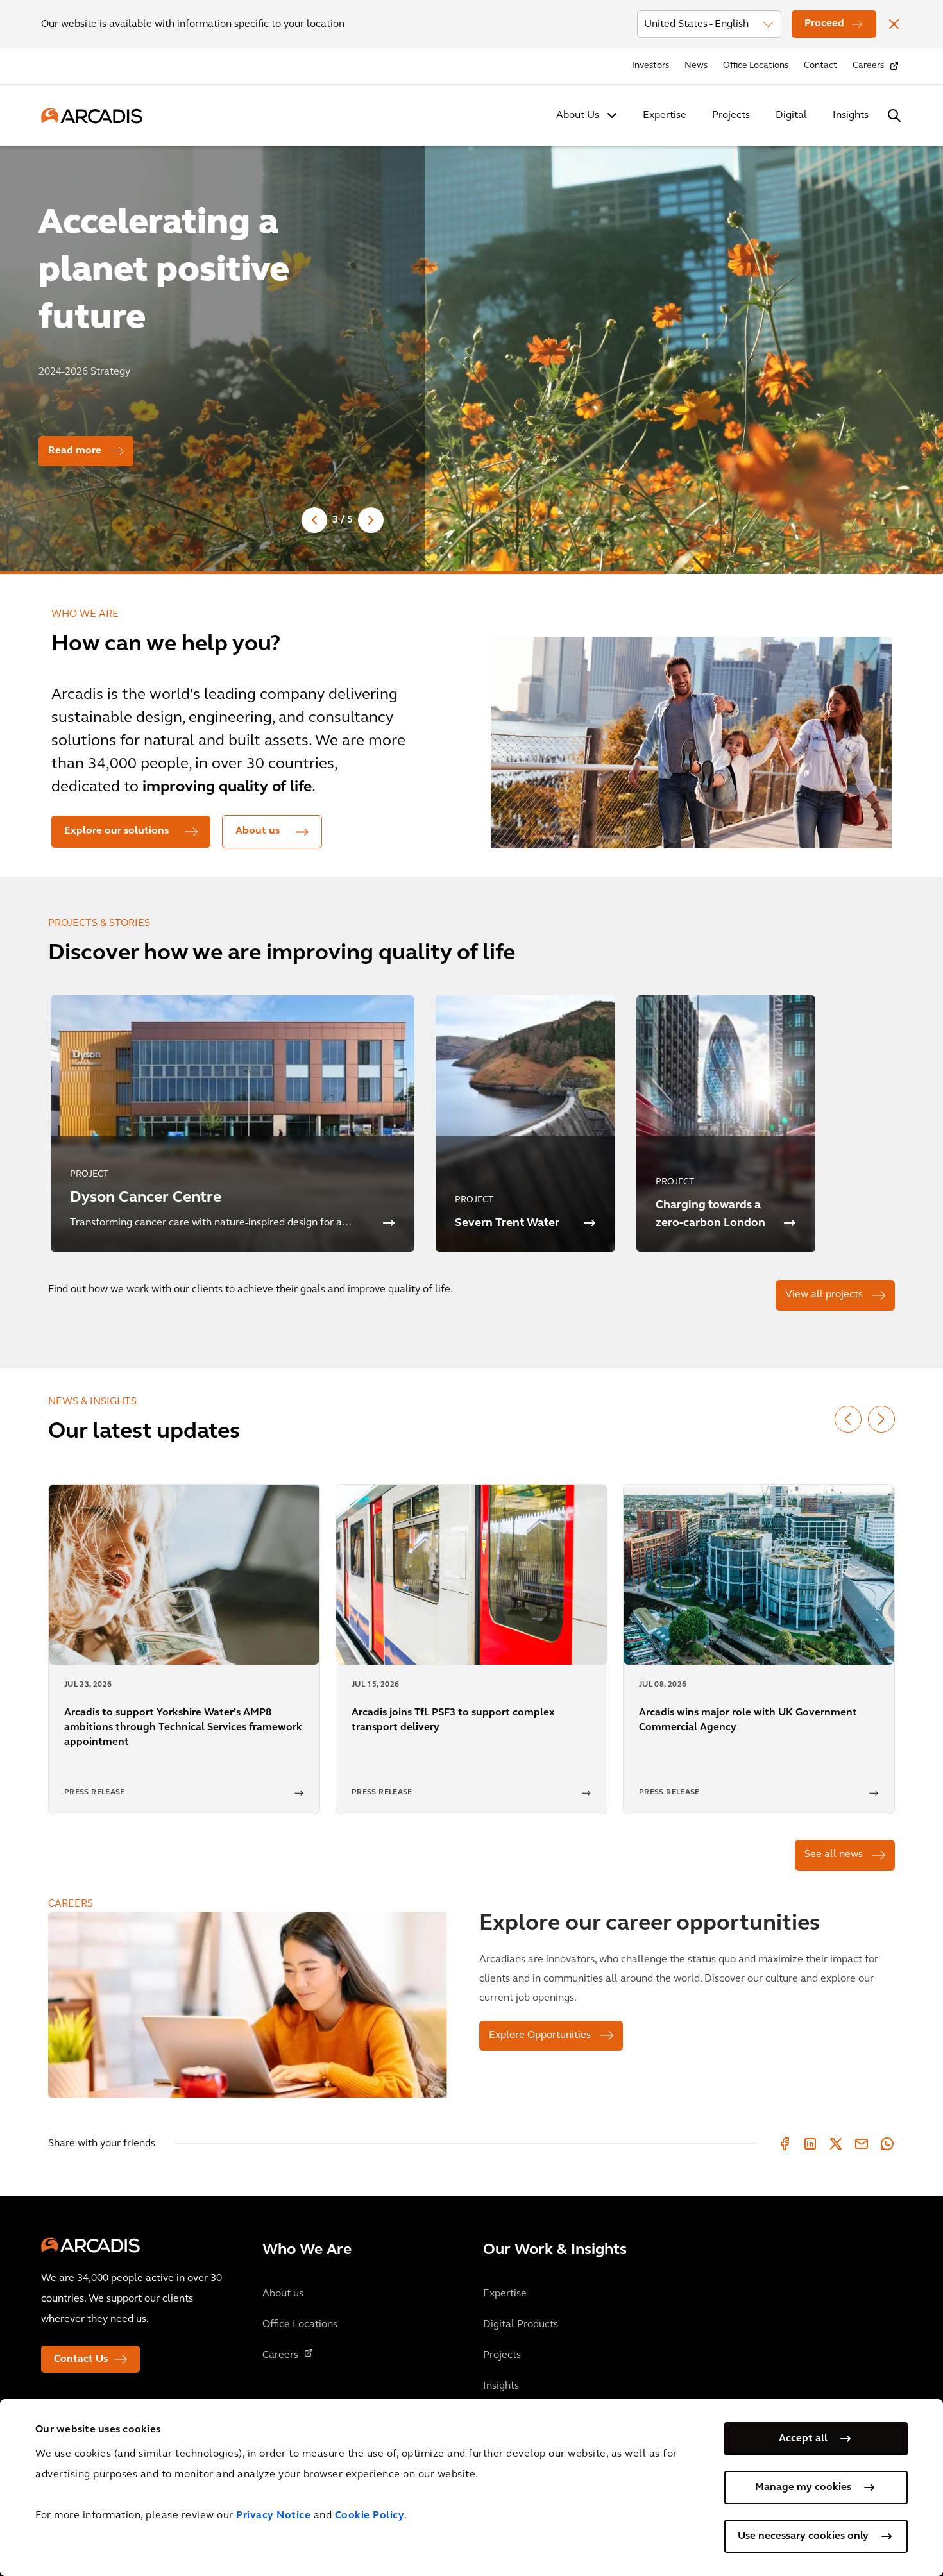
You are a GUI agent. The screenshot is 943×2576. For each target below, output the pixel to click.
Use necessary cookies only (803, 2536)
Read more (75, 451)
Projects (731, 115)
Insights (851, 115)
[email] (862, 2144)
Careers (868, 66)
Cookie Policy (370, 2516)
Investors (650, 66)
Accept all (803, 2439)
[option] (471, 354)
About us (258, 831)
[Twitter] (836, 2144)
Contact (820, 66)
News (696, 66)
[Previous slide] (314, 520)
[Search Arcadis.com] (894, 115)
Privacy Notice (273, 2516)
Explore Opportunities (540, 2035)
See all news (834, 1855)
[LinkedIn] (810, 2144)
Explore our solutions (116, 831)
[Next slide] (371, 520)
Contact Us (81, 2359)
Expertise (665, 115)
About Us (578, 115)
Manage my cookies (803, 2488)
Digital (791, 115)
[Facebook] (785, 2144)
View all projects (824, 1295)
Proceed (824, 24)
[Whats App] (887, 2144)
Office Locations (756, 66)
